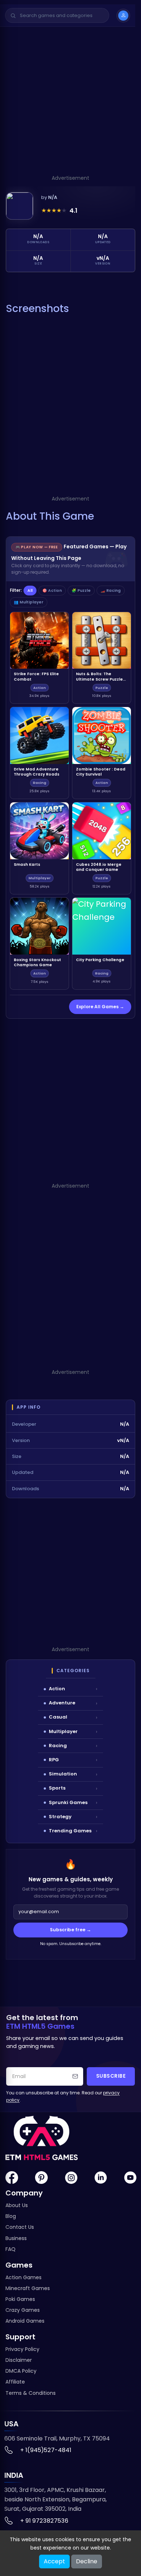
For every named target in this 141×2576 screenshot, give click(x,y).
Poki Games (20, 2299)
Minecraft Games (28, 2288)
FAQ (10, 2249)
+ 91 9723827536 (44, 2521)
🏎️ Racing (111, 591)
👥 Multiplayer (29, 602)
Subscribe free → (70, 1930)
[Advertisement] (70, 103)
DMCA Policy (21, 2371)
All (30, 591)
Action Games (23, 2277)
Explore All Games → (100, 1007)
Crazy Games (23, 2310)
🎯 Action (52, 591)
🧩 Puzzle (81, 591)
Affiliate (15, 2382)
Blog (11, 2216)
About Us (17, 2205)
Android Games (25, 2321)
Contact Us (20, 2227)
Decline (87, 2561)
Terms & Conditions (31, 2393)
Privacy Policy (22, 2349)
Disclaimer (19, 2360)
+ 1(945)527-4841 (46, 2450)
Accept (54, 2561)
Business (16, 2238)
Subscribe (111, 2076)
